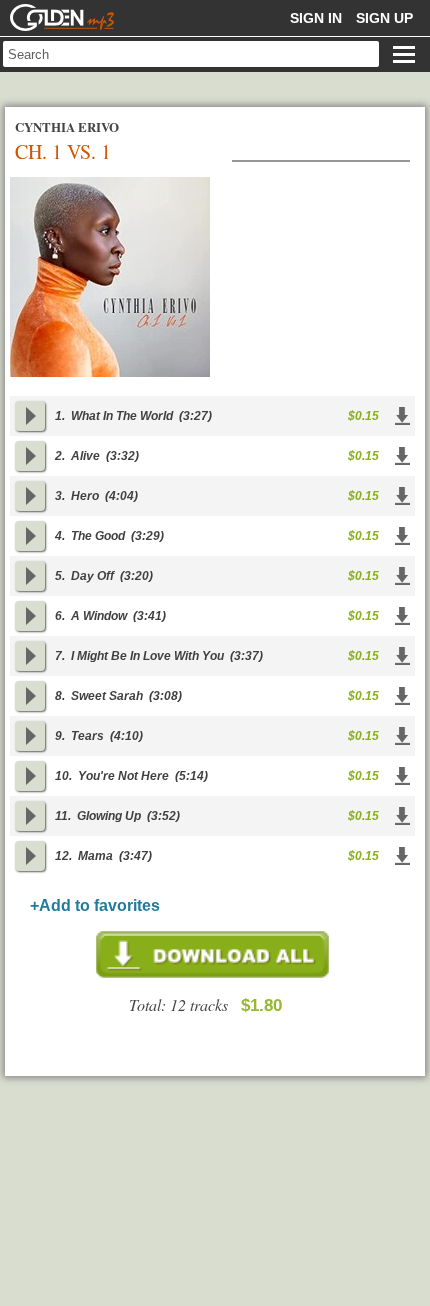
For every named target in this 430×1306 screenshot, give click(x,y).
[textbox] (191, 54)
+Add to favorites (95, 905)
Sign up (384, 18)
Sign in (316, 18)
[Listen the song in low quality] (30, 416)
